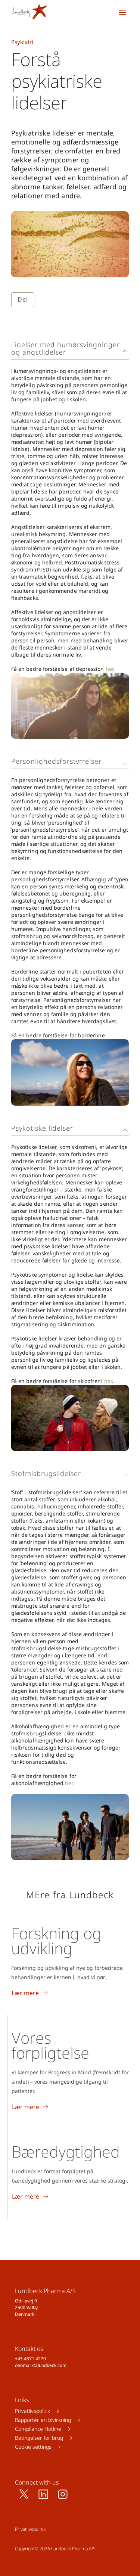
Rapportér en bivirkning (43, 2420)
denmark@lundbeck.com (41, 2365)
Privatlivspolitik (32, 2411)
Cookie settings (33, 2447)
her (110, 669)
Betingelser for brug (39, 2438)
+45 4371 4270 (30, 2359)
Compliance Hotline (38, 2429)
